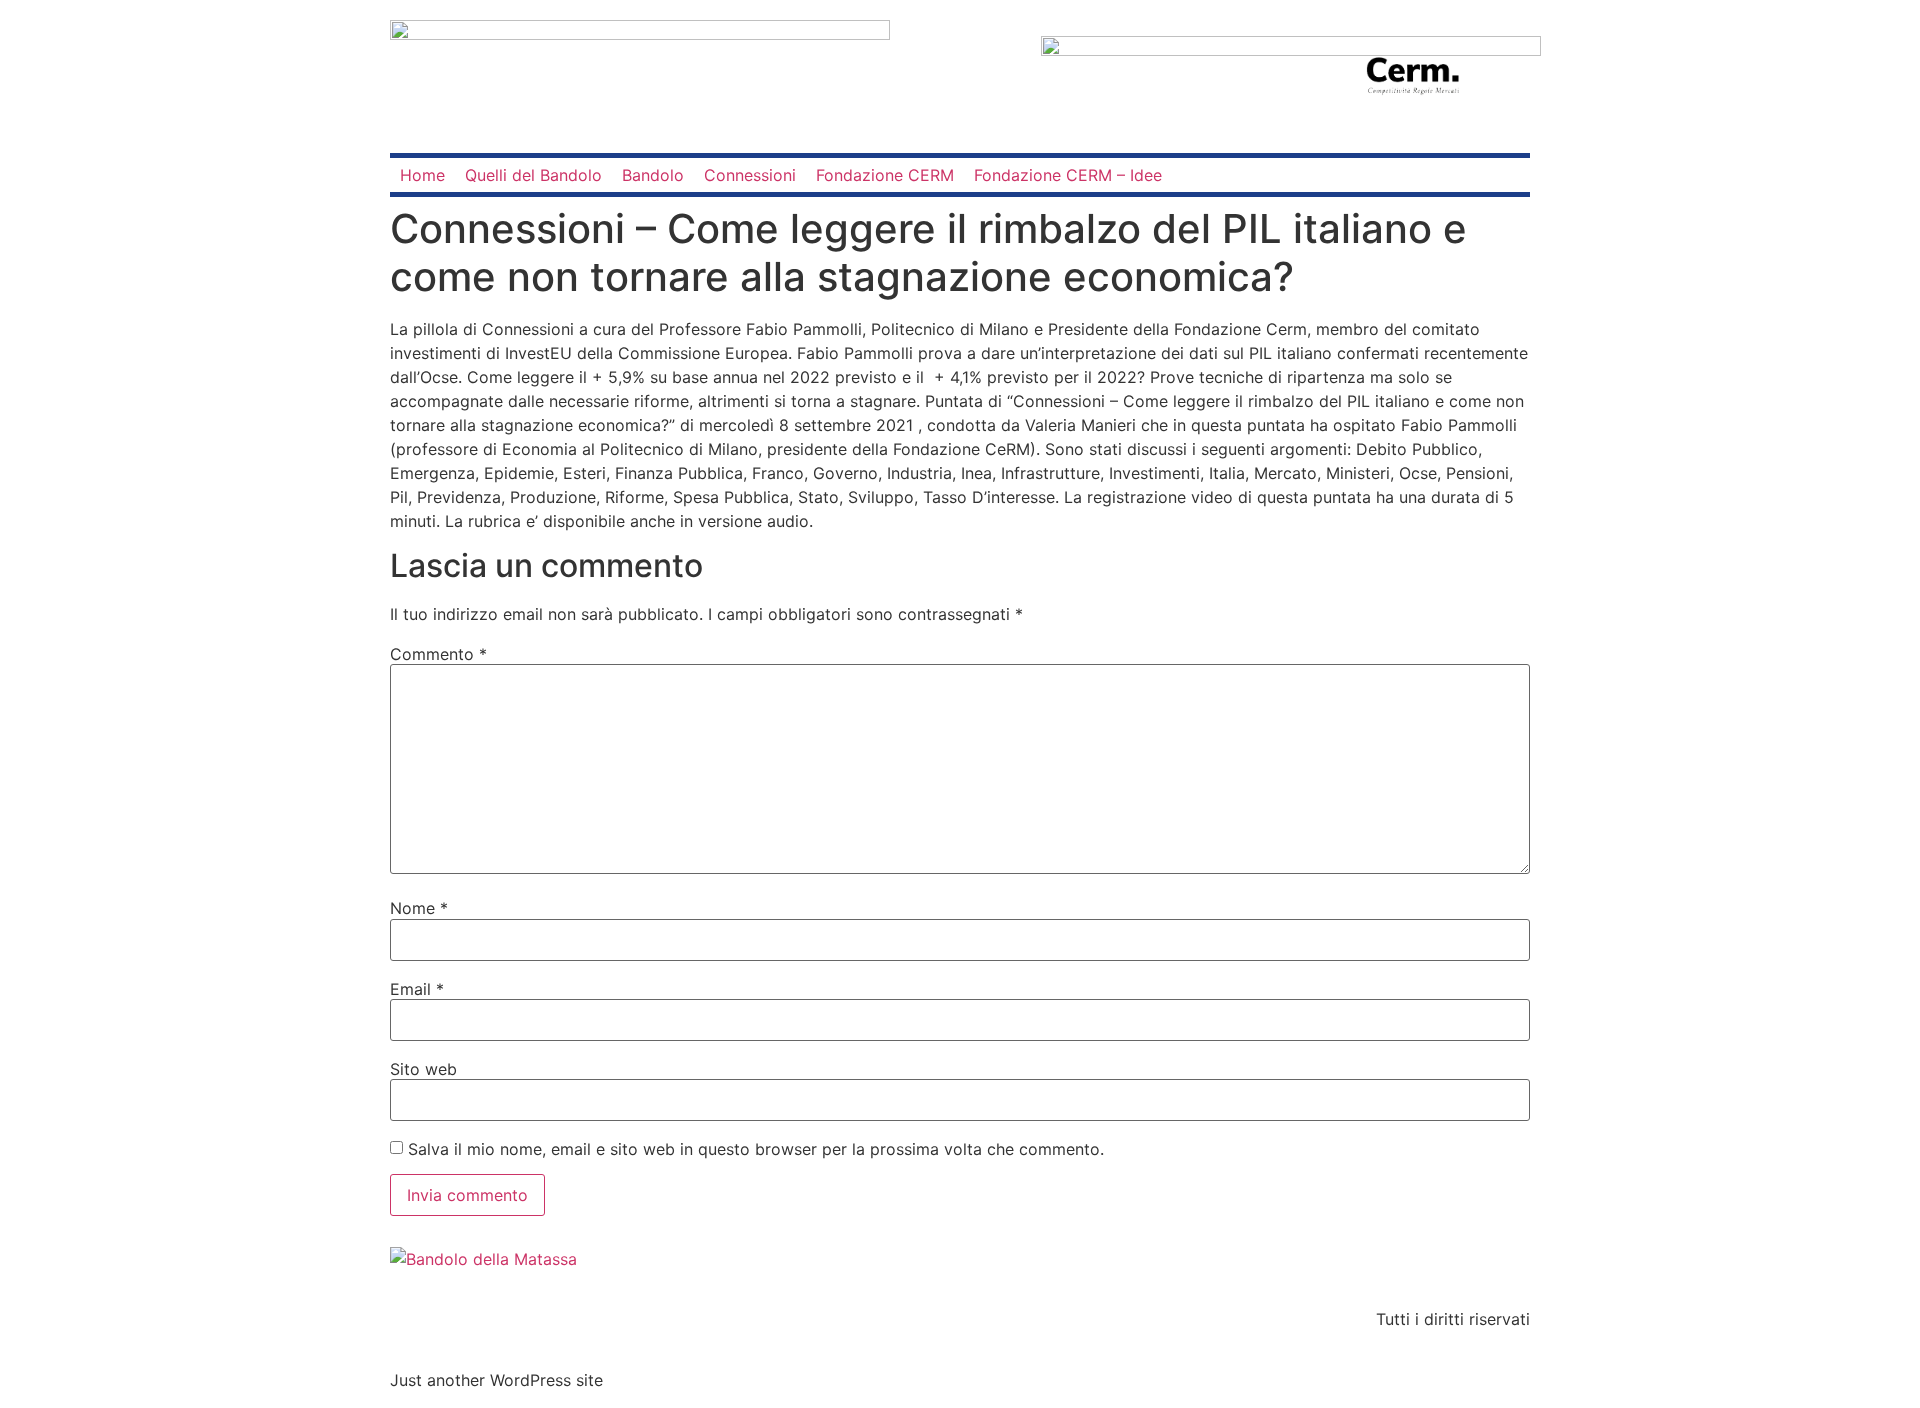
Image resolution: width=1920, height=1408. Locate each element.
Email (417, 989)
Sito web (423, 1069)
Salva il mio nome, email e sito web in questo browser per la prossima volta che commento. (756, 1149)
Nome (419, 908)
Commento (438, 654)
